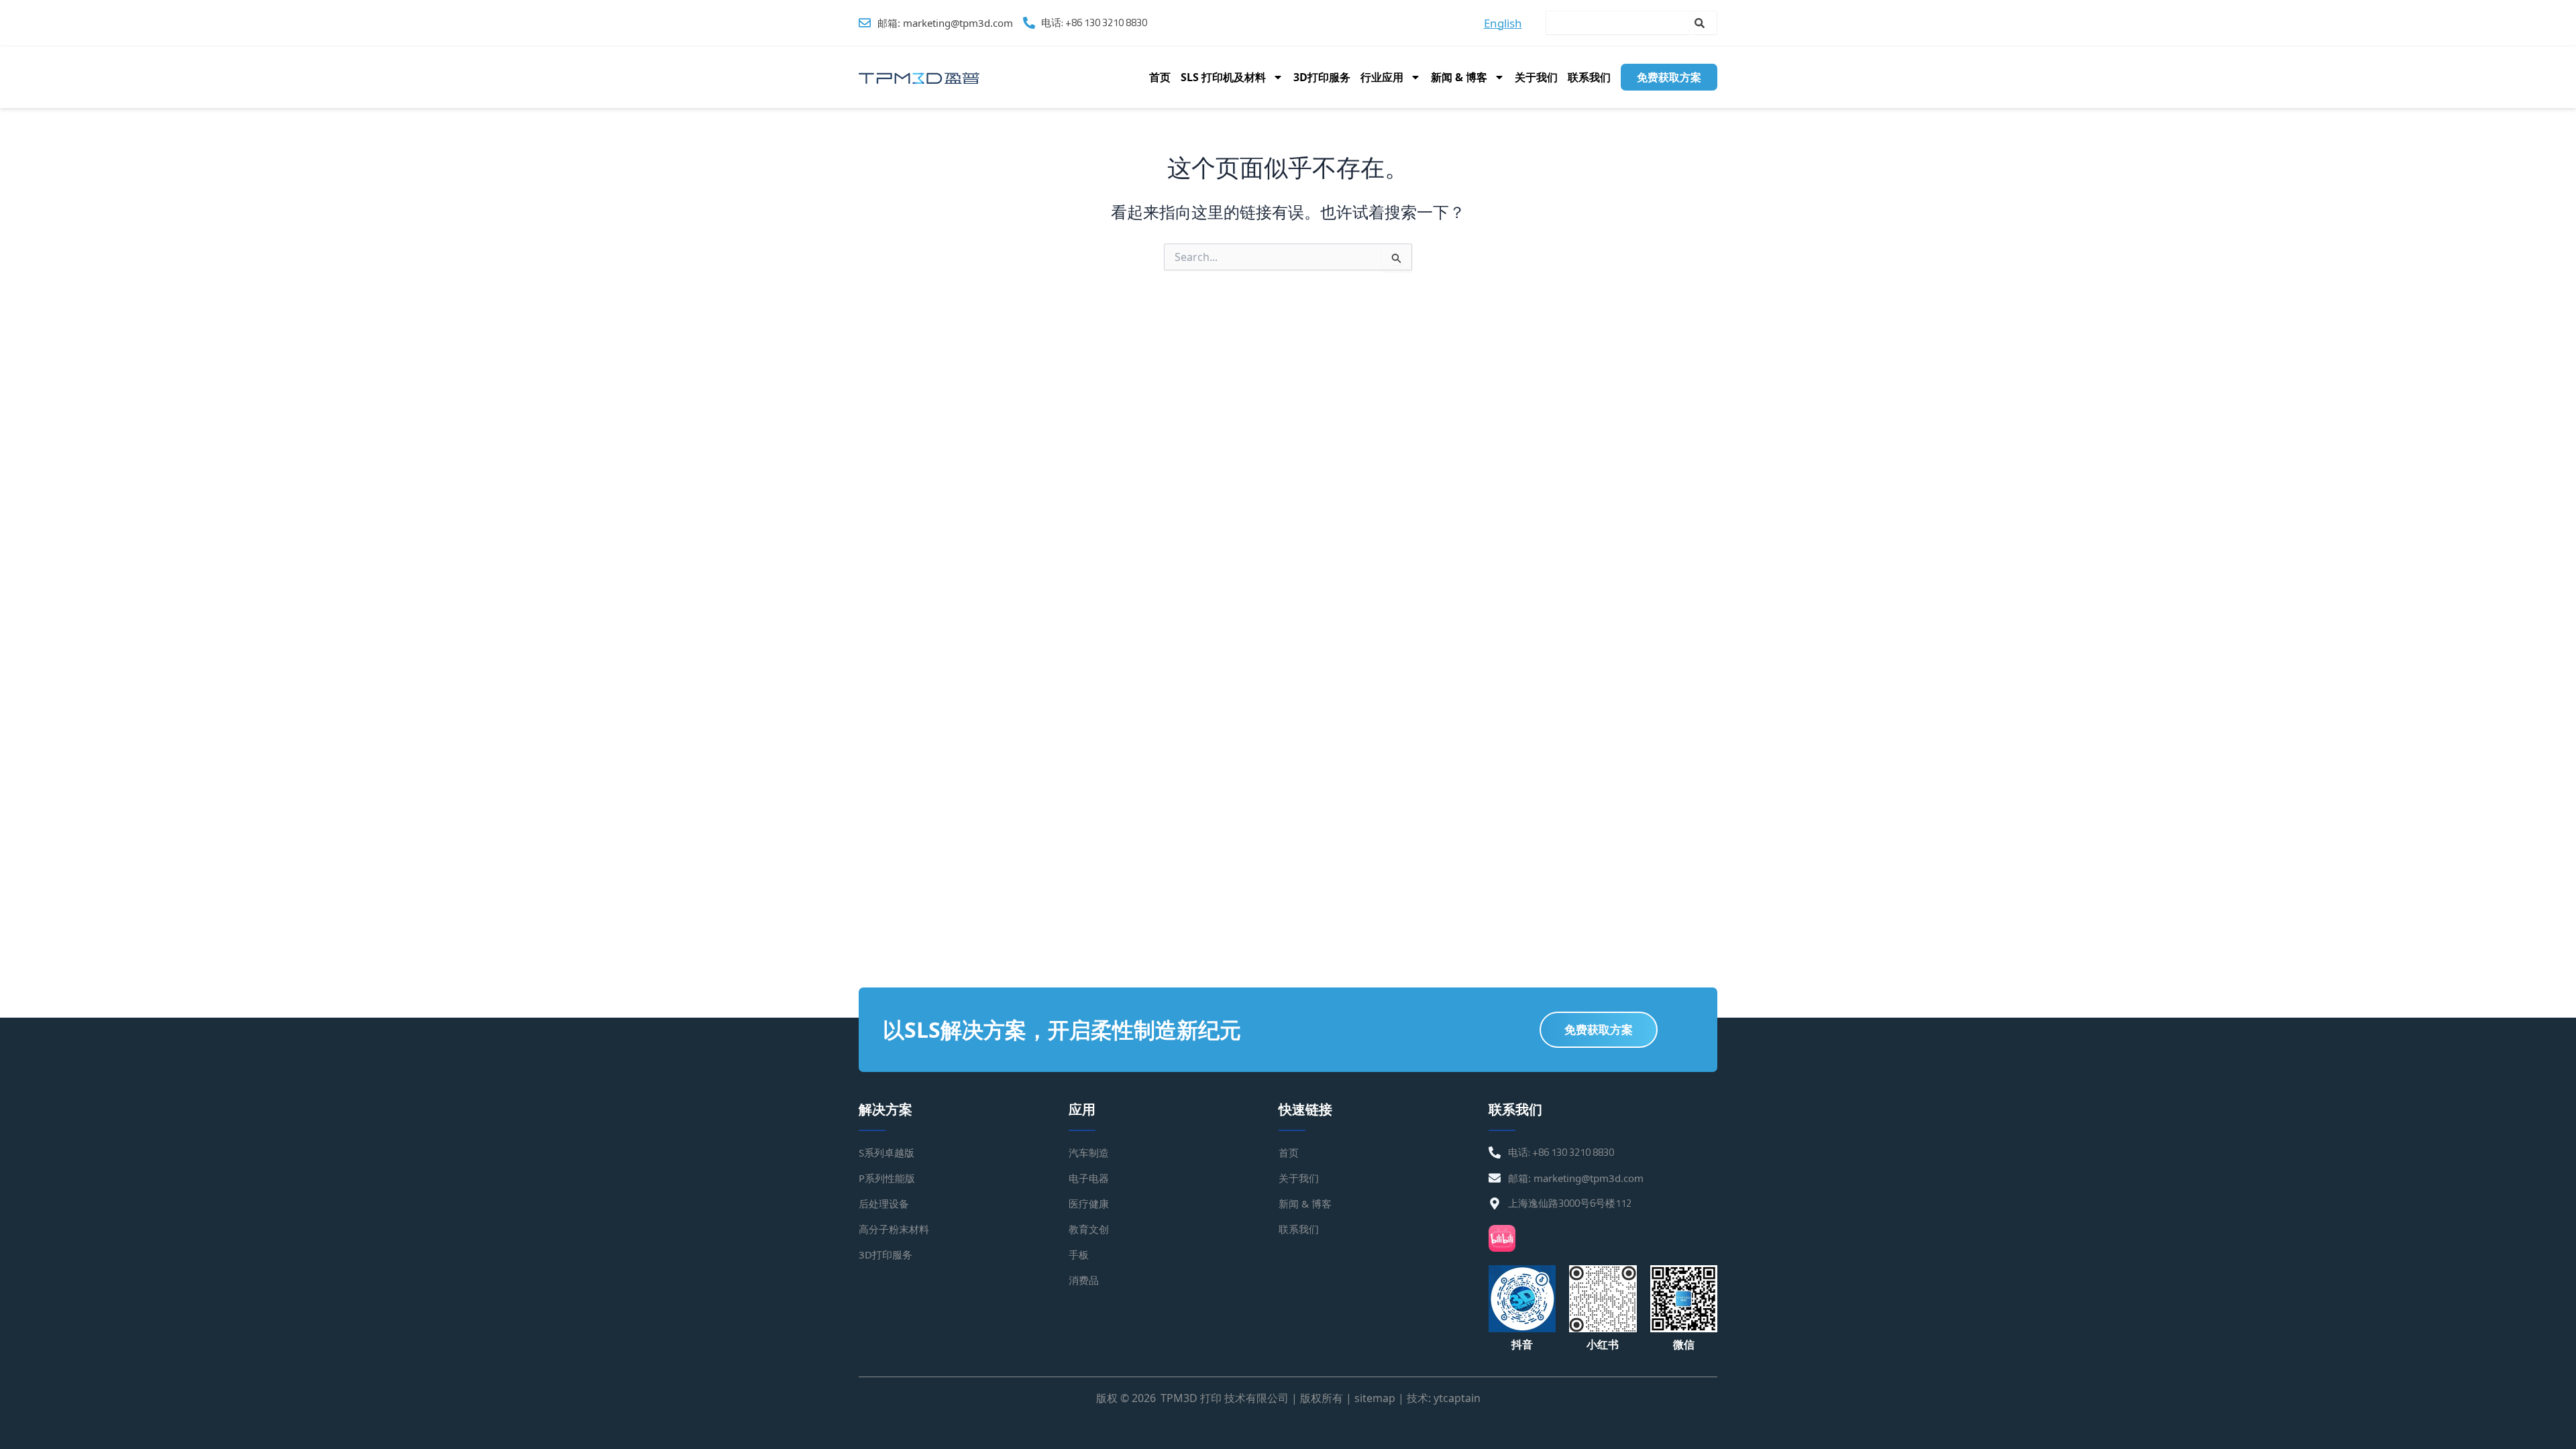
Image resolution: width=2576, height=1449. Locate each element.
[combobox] (1618, 23)
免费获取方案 (1669, 77)
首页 (1160, 77)
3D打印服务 (1322, 77)
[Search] (1706, 23)
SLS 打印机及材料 (1223, 77)
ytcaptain (1457, 1398)
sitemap (1375, 1398)
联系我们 (1589, 77)
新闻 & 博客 (1459, 77)
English (1503, 23)
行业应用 (1382, 77)
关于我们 (1536, 77)
